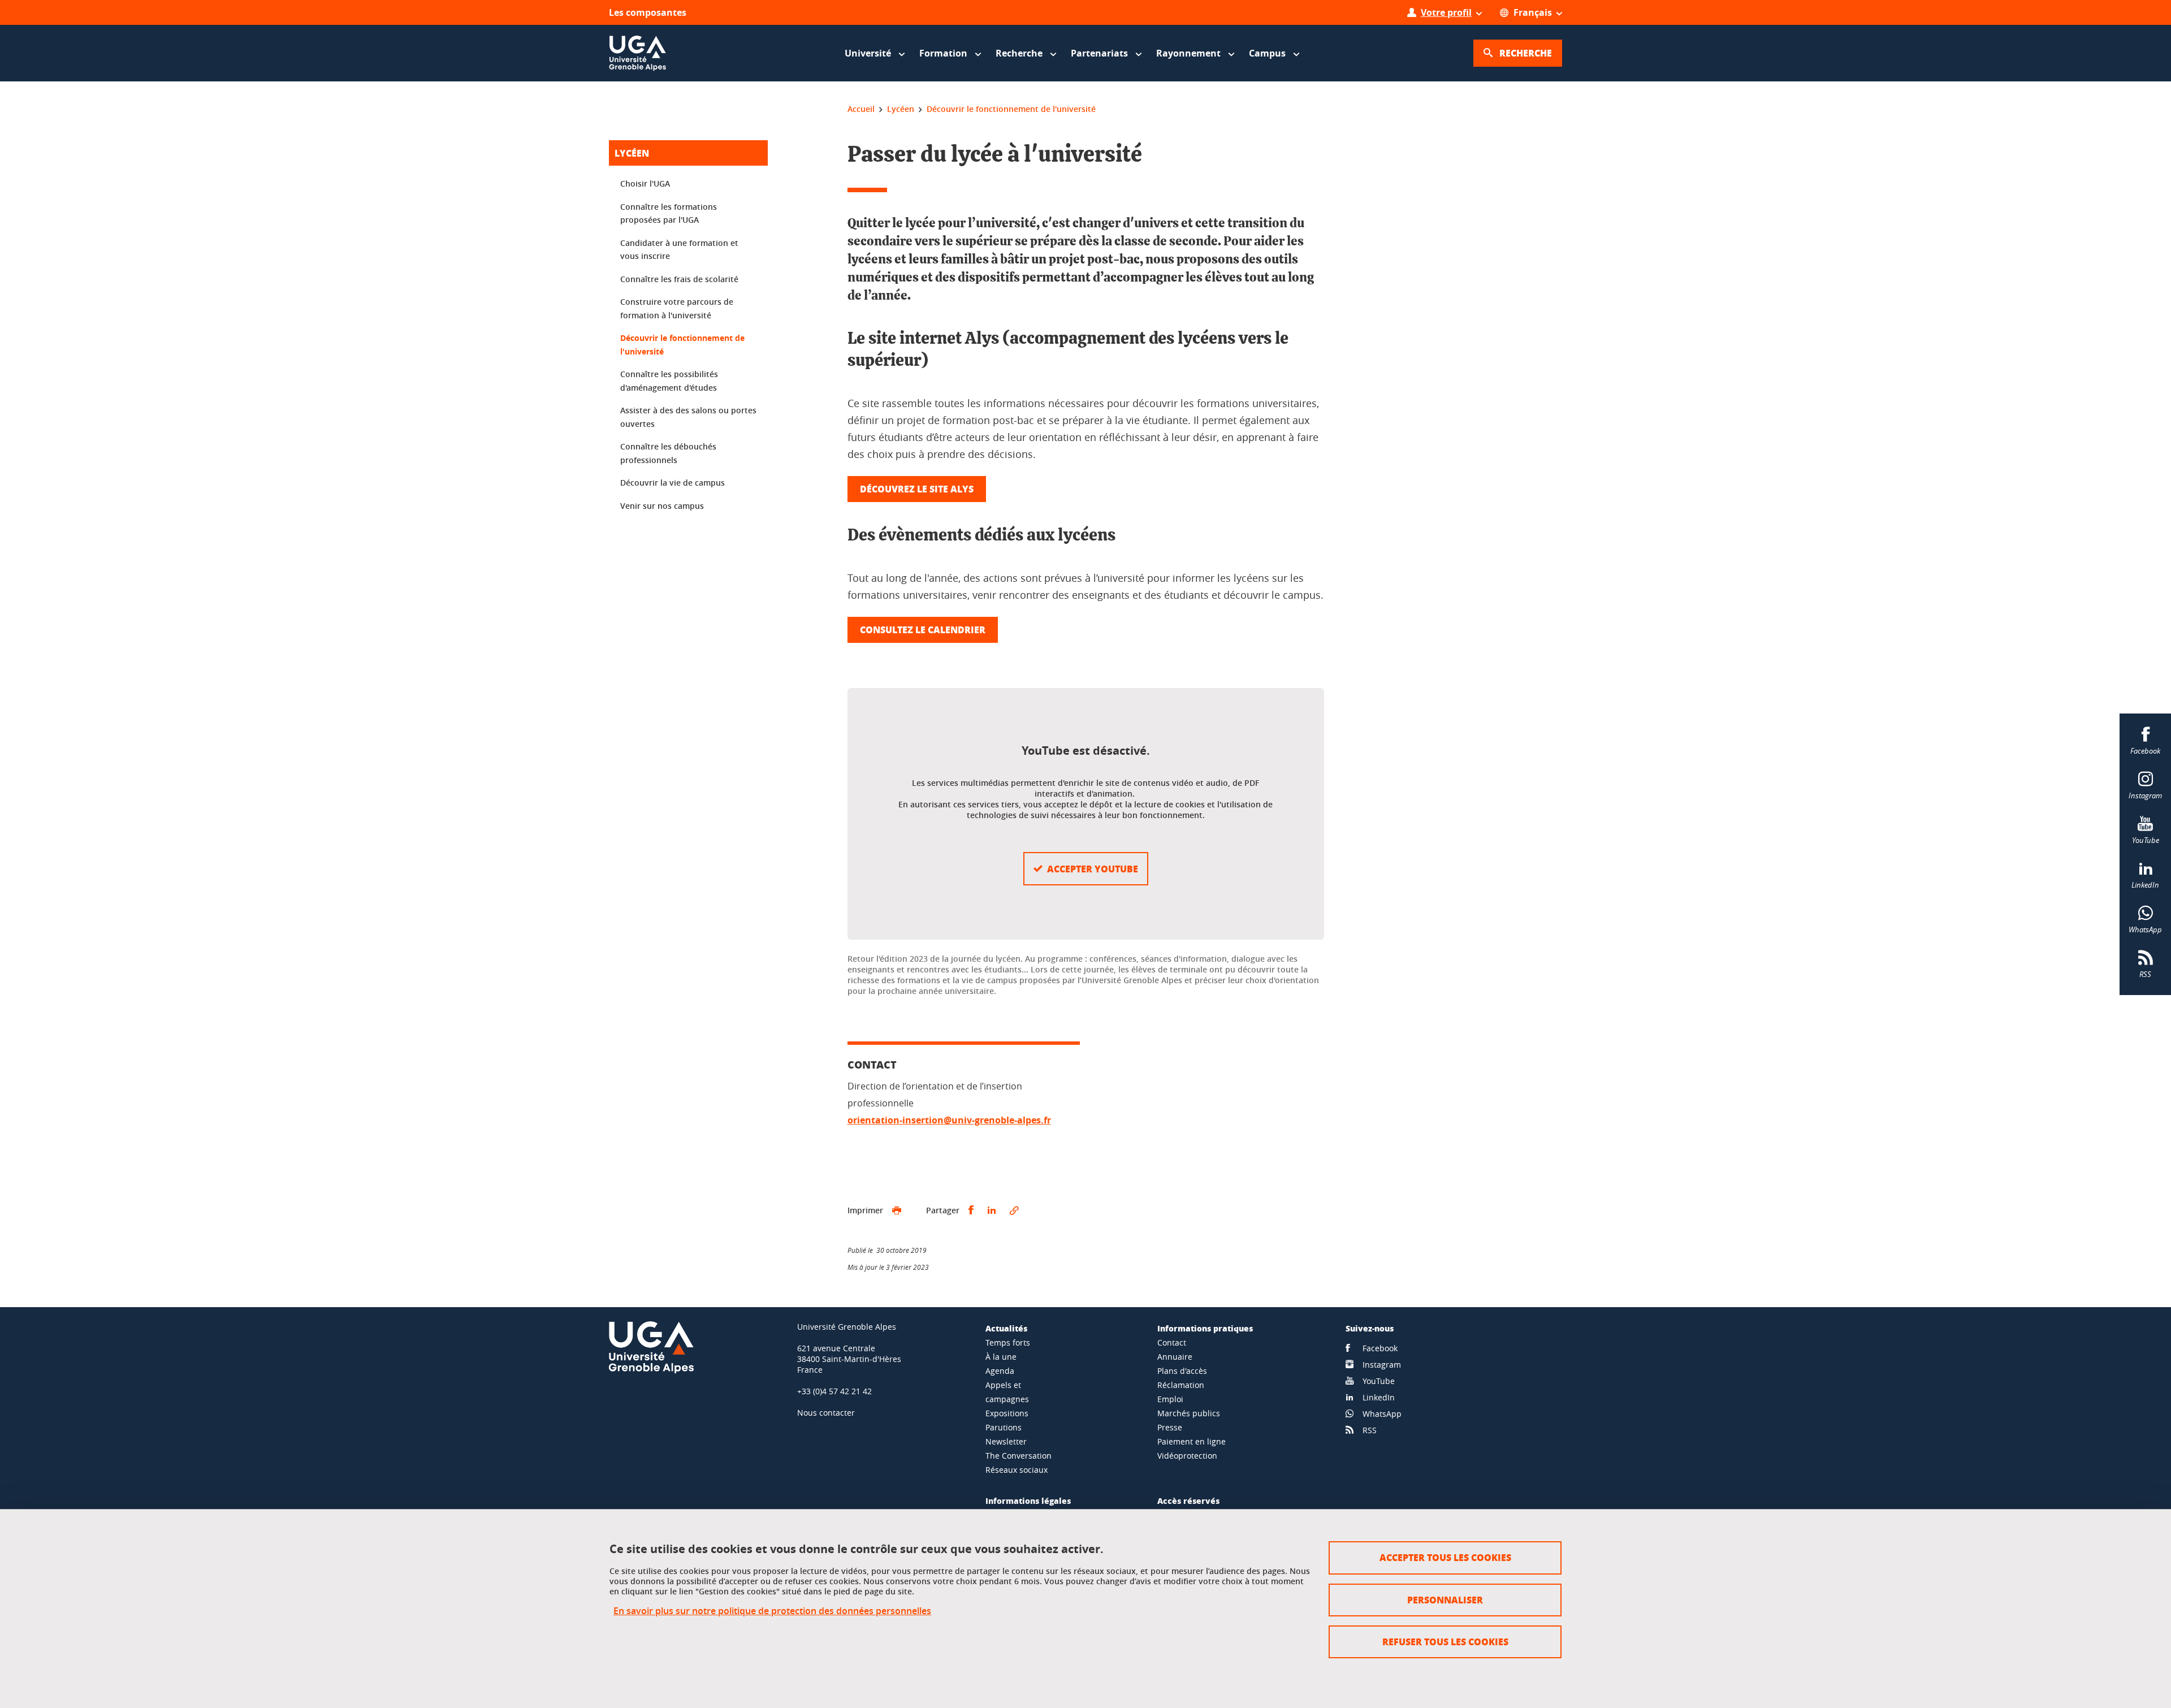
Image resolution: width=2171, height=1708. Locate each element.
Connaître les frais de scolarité (679, 279)
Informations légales (1028, 1501)
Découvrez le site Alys (917, 489)
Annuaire (1175, 1357)
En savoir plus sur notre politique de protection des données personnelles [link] (772, 1611)
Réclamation (1181, 1385)
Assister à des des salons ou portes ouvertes (688, 417)
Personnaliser (1445, 1600)
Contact (1172, 1342)
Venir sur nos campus (662, 506)
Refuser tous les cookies (1445, 1642)
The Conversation (1019, 1456)
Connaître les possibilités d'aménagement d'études (669, 381)
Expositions (1007, 1413)
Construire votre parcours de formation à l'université (677, 308)
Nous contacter (826, 1413)
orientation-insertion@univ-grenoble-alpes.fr (949, 1120)
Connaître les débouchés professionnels (668, 453)
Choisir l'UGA (645, 183)
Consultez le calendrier (923, 630)
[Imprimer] (897, 1210)
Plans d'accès (1182, 1371)
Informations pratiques (1205, 1328)
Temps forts (1008, 1342)
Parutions (1004, 1427)
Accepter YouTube (1093, 869)
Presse (1170, 1427)
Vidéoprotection (1187, 1456)
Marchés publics (1189, 1413)
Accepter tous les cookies (1445, 1557)
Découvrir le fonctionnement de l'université (682, 345)
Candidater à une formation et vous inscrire (679, 250)
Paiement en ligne (1192, 1441)
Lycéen (632, 153)
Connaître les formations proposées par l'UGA (669, 213)
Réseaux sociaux (1017, 1470)
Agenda (1000, 1371)
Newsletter (1006, 1441)
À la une (1001, 1357)
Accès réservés (1188, 1501)
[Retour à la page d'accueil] (638, 53)
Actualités (1006, 1328)
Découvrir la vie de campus (673, 483)
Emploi (1170, 1399)
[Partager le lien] (1014, 1210)
